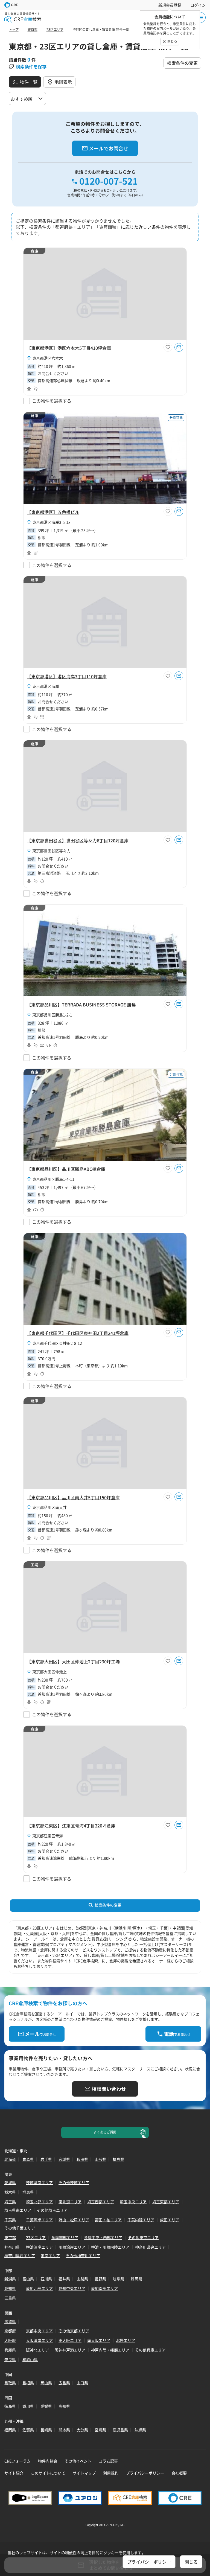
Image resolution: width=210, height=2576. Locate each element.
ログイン (198, 5)
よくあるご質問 (105, 2132)
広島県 (64, 2383)
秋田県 (82, 2159)
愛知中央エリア (72, 2288)
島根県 (28, 2383)
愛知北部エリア (39, 2288)
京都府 (10, 2331)
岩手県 (46, 2159)
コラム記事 (108, 2461)
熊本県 (64, 2430)
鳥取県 (10, 2383)
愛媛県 (46, 2406)
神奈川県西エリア (20, 2255)
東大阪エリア (70, 2340)
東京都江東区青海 (48, 1836)
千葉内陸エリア (141, 2220)
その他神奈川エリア (83, 2255)
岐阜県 (118, 2279)
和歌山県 (30, 2359)
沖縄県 (140, 2430)
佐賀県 (28, 2430)
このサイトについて (48, 2473)
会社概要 (179, 2473)
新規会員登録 (170, 5)
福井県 (64, 2279)
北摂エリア (126, 2340)
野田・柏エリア (108, 2220)
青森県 (28, 2159)
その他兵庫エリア (150, 2350)
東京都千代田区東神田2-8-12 (57, 1343)
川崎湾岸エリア (72, 2247)
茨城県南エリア (39, 2182)
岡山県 (46, 2383)
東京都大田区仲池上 (49, 1672)
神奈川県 (12, 2247)
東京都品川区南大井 (49, 1507)
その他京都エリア (74, 2331)
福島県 (118, 2159)
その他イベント (78, 2461)
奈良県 (10, 2359)
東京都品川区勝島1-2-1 (52, 1015)
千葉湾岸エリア (39, 2220)
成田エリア (170, 2220)
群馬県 (28, 2192)
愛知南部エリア (104, 2288)
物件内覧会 (48, 2461)
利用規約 (111, 2473)
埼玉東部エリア (166, 2202)
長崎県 (46, 2430)
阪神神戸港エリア (70, 2350)
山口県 (82, 2383)
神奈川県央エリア (150, 2247)
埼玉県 (10, 2202)
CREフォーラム (17, 2461)
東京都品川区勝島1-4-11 (53, 1179)
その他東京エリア (143, 2237)
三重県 (10, 2298)
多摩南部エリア (65, 2237)
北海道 (10, 2159)
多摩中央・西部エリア (103, 2237)
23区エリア (36, 2237)
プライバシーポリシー (145, 2473)
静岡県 (136, 2279)
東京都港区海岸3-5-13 (51, 522)
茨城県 (10, 2182)
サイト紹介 (14, 2473)
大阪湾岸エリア (39, 2340)
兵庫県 (10, 2350)
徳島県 (10, 2406)
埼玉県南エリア (18, 2210)
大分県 (82, 2430)
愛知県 (10, 2288)
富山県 (28, 2279)
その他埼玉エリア (52, 2210)
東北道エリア (70, 2202)
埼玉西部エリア (101, 2202)
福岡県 (10, 2430)
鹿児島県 (120, 2430)
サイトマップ (84, 2473)
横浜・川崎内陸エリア (110, 2247)
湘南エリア (50, 2255)
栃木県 (10, 2192)
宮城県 (64, 2159)
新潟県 (10, 2279)
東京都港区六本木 (48, 358)
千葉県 (10, 2220)
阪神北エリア (37, 2350)
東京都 (10, 2237)
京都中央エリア (39, 2331)
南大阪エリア (99, 2340)
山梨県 (82, 2279)
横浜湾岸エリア (39, 2247)
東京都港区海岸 (46, 686)
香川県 (28, 2406)
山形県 (100, 2159)
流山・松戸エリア (74, 2220)
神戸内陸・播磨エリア (110, 2350)
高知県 (64, 2406)
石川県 (46, 2279)
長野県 (100, 2279)
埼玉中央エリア (133, 2202)
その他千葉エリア (20, 2228)
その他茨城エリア (74, 2182)
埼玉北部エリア (39, 2202)
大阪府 (10, 2340)
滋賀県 (10, 2321)
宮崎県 (100, 2430)
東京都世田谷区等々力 (51, 851)
